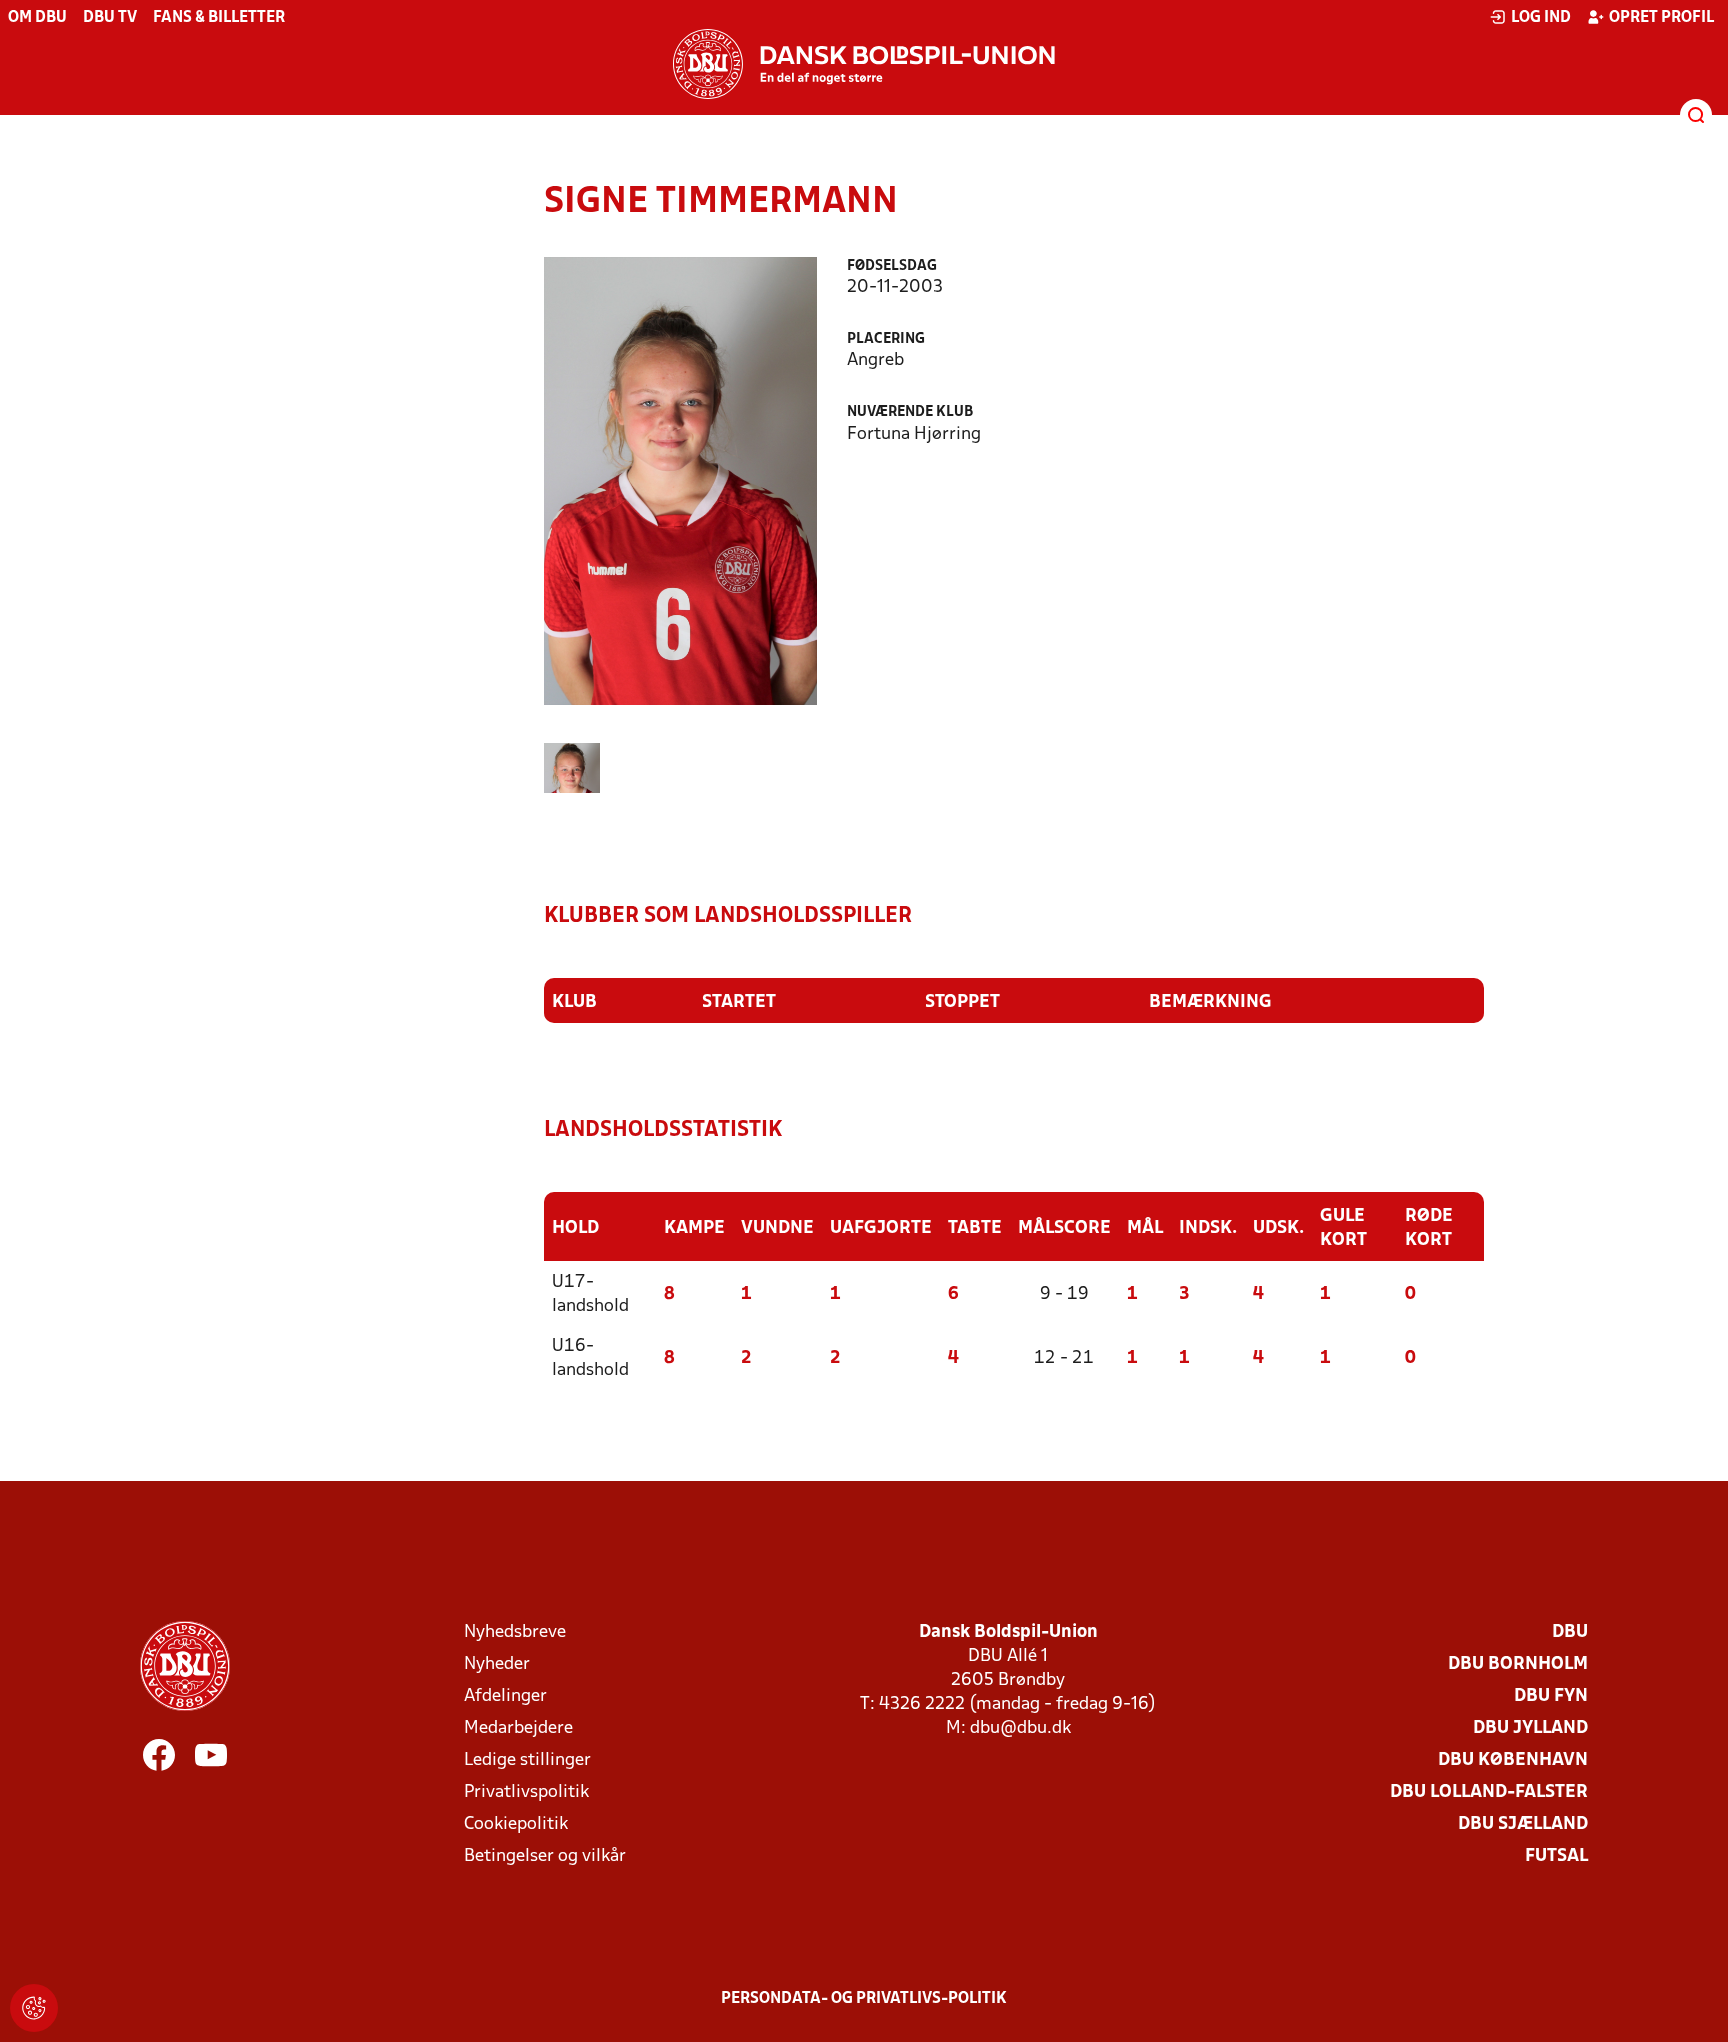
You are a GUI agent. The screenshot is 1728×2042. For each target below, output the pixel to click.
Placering (886, 339)
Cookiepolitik (516, 1824)
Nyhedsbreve (515, 1632)
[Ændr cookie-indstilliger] (34, 2008)
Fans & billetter (219, 18)
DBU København (1513, 1760)
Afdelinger (505, 1696)
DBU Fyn (1551, 1696)
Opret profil (1661, 18)
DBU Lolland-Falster (1489, 1792)
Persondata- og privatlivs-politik (864, 1999)
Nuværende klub (910, 412)
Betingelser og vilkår (545, 1856)
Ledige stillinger (527, 1760)
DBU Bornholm (1518, 1664)
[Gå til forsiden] (864, 64)
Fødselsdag (892, 266)
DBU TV (110, 18)
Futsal (1556, 1856)
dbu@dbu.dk (1020, 1728)
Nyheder (497, 1664)
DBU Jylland (1530, 1728)
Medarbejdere (518, 1728)
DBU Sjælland (1523, 1824)
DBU (1570, 1632)
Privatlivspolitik (526, 1792)
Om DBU (37, 18)
